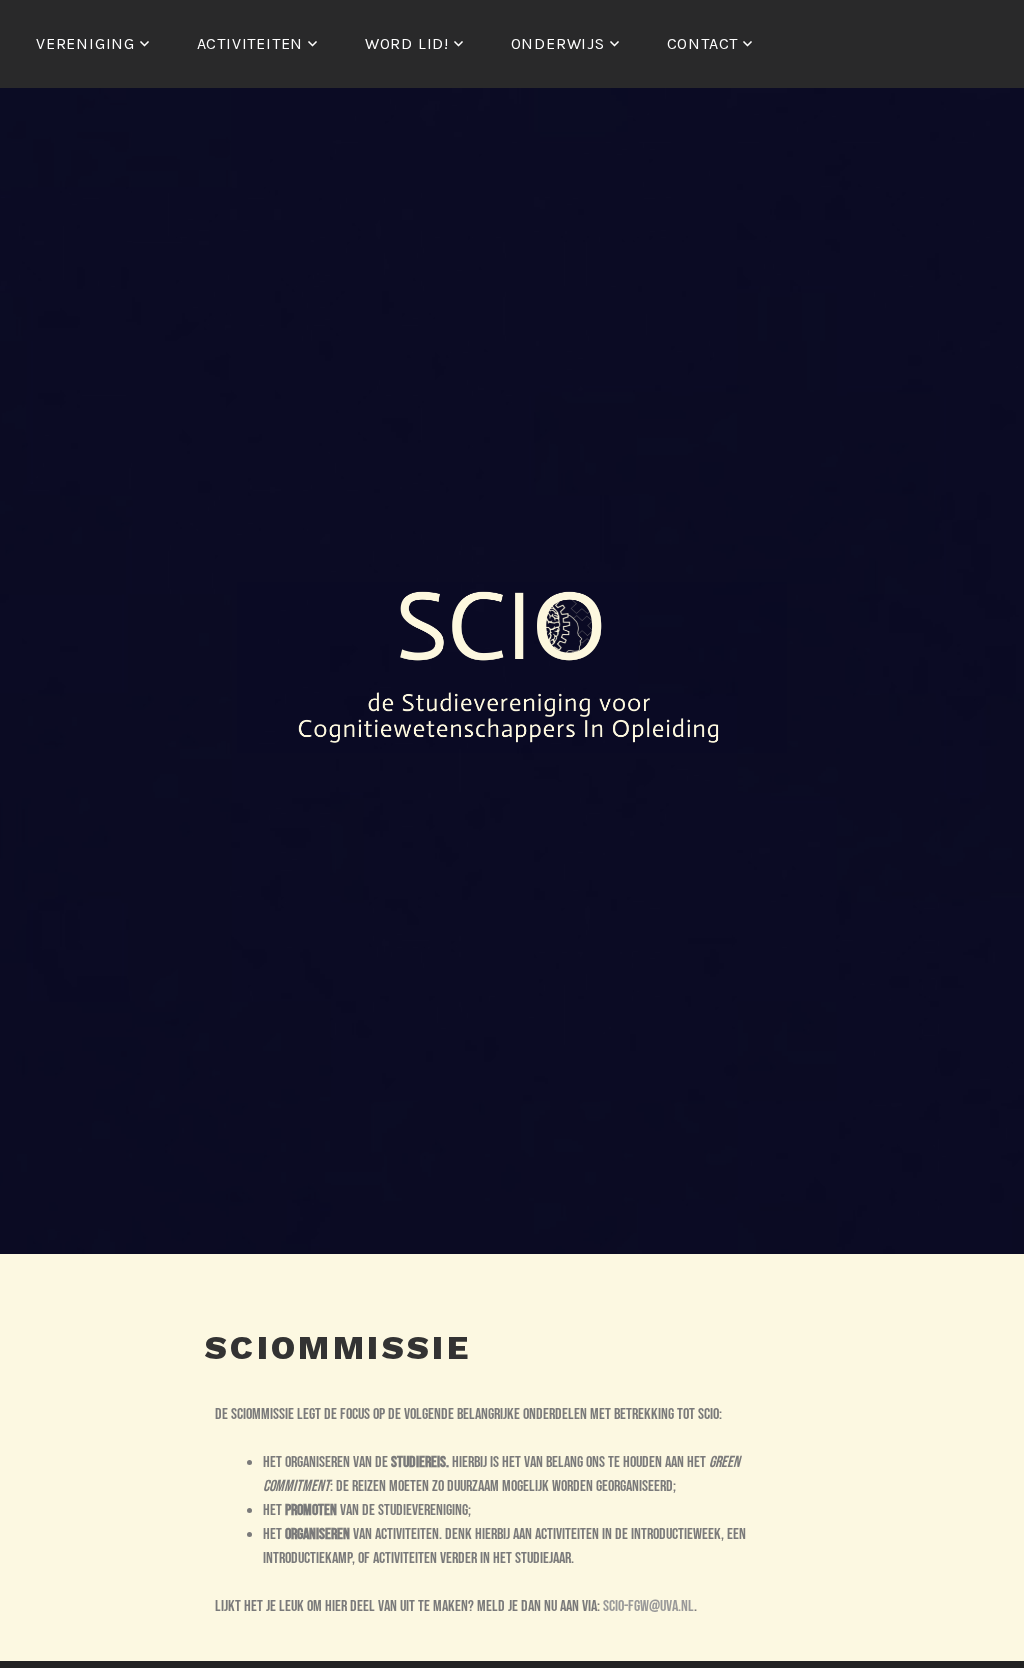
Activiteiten (250, 43)
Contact (703, 43)
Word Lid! (407, 43)
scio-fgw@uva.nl (648, 1606)
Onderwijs (558, 43)
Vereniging (85, 43)
